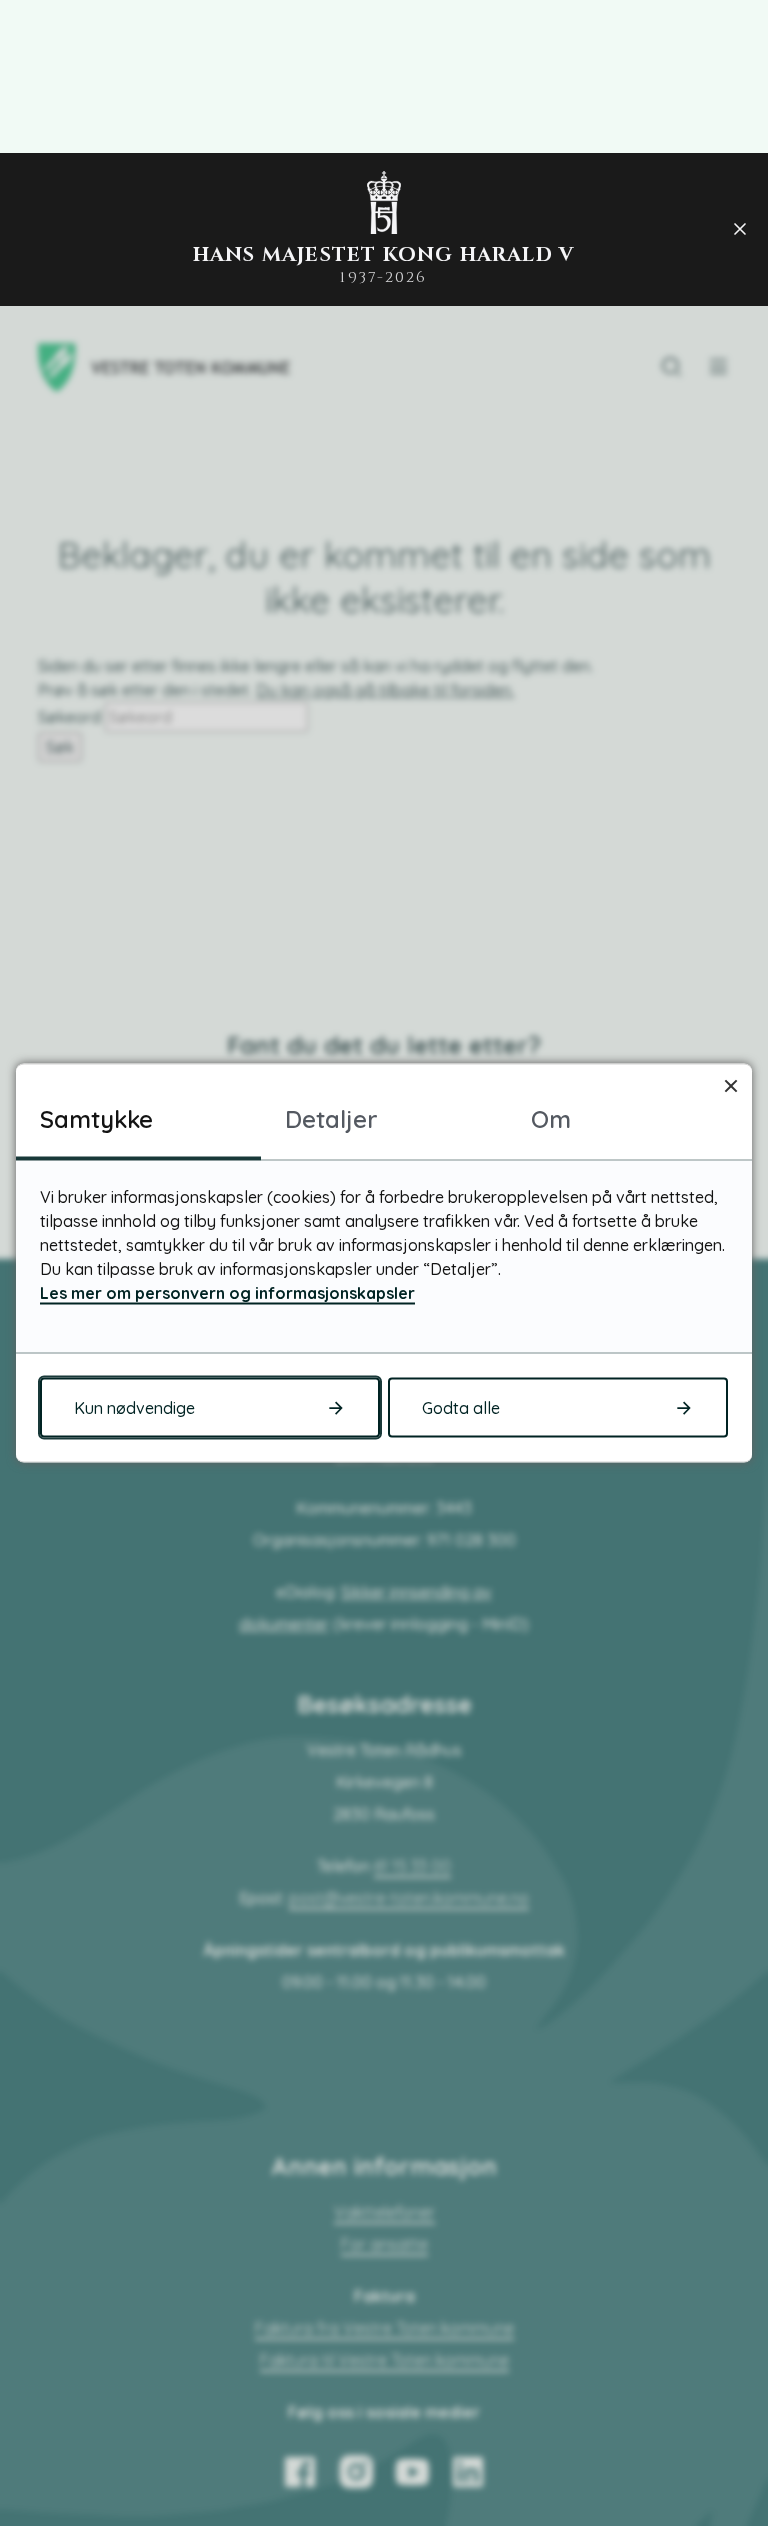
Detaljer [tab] (331, 1119)
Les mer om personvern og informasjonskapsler (227, 1293)
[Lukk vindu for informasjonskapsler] (730, 1085)
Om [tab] (551, 1119)
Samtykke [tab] (96, 1119)
